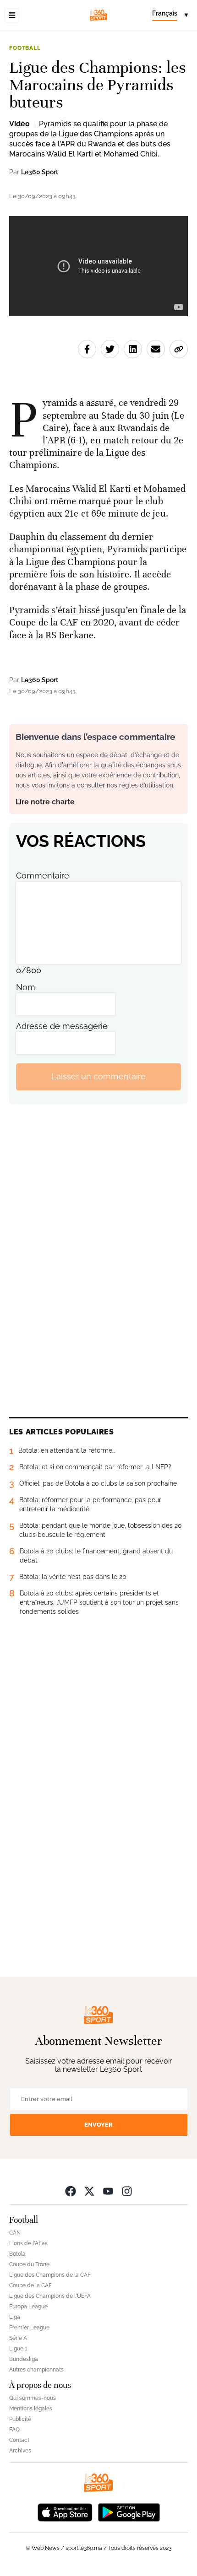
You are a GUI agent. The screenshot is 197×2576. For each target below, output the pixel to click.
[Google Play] (129, 2512)
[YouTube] (108, 2191)
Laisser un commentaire (98, 1076)
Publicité (20, 2419)
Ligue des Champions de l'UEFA (50, 2296)
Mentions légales (31, 2409)
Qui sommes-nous (33, 2398)
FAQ (14, 2430)
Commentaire (43, 876)
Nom (26, 987)
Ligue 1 (18, 2349)
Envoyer (98, 2125)
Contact (19, 2440)
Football (25, 48)
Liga (15, 2317)
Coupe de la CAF (30, 2285)
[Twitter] (89, 2191)
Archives (20, 2451)
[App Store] (65, 2512)
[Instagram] (127, 2191)
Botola (17, 2254)
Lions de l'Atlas (28, 2243)
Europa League (28, 2307)
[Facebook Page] (71, 2191)
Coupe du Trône (29, 2264)
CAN (15, 2233)
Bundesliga (24, 2359)
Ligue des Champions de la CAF (50, 2275)
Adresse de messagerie (62, 1026)
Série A (18, 2338)
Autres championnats (36, 2370)
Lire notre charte (45, 802)
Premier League (29, 2328)
